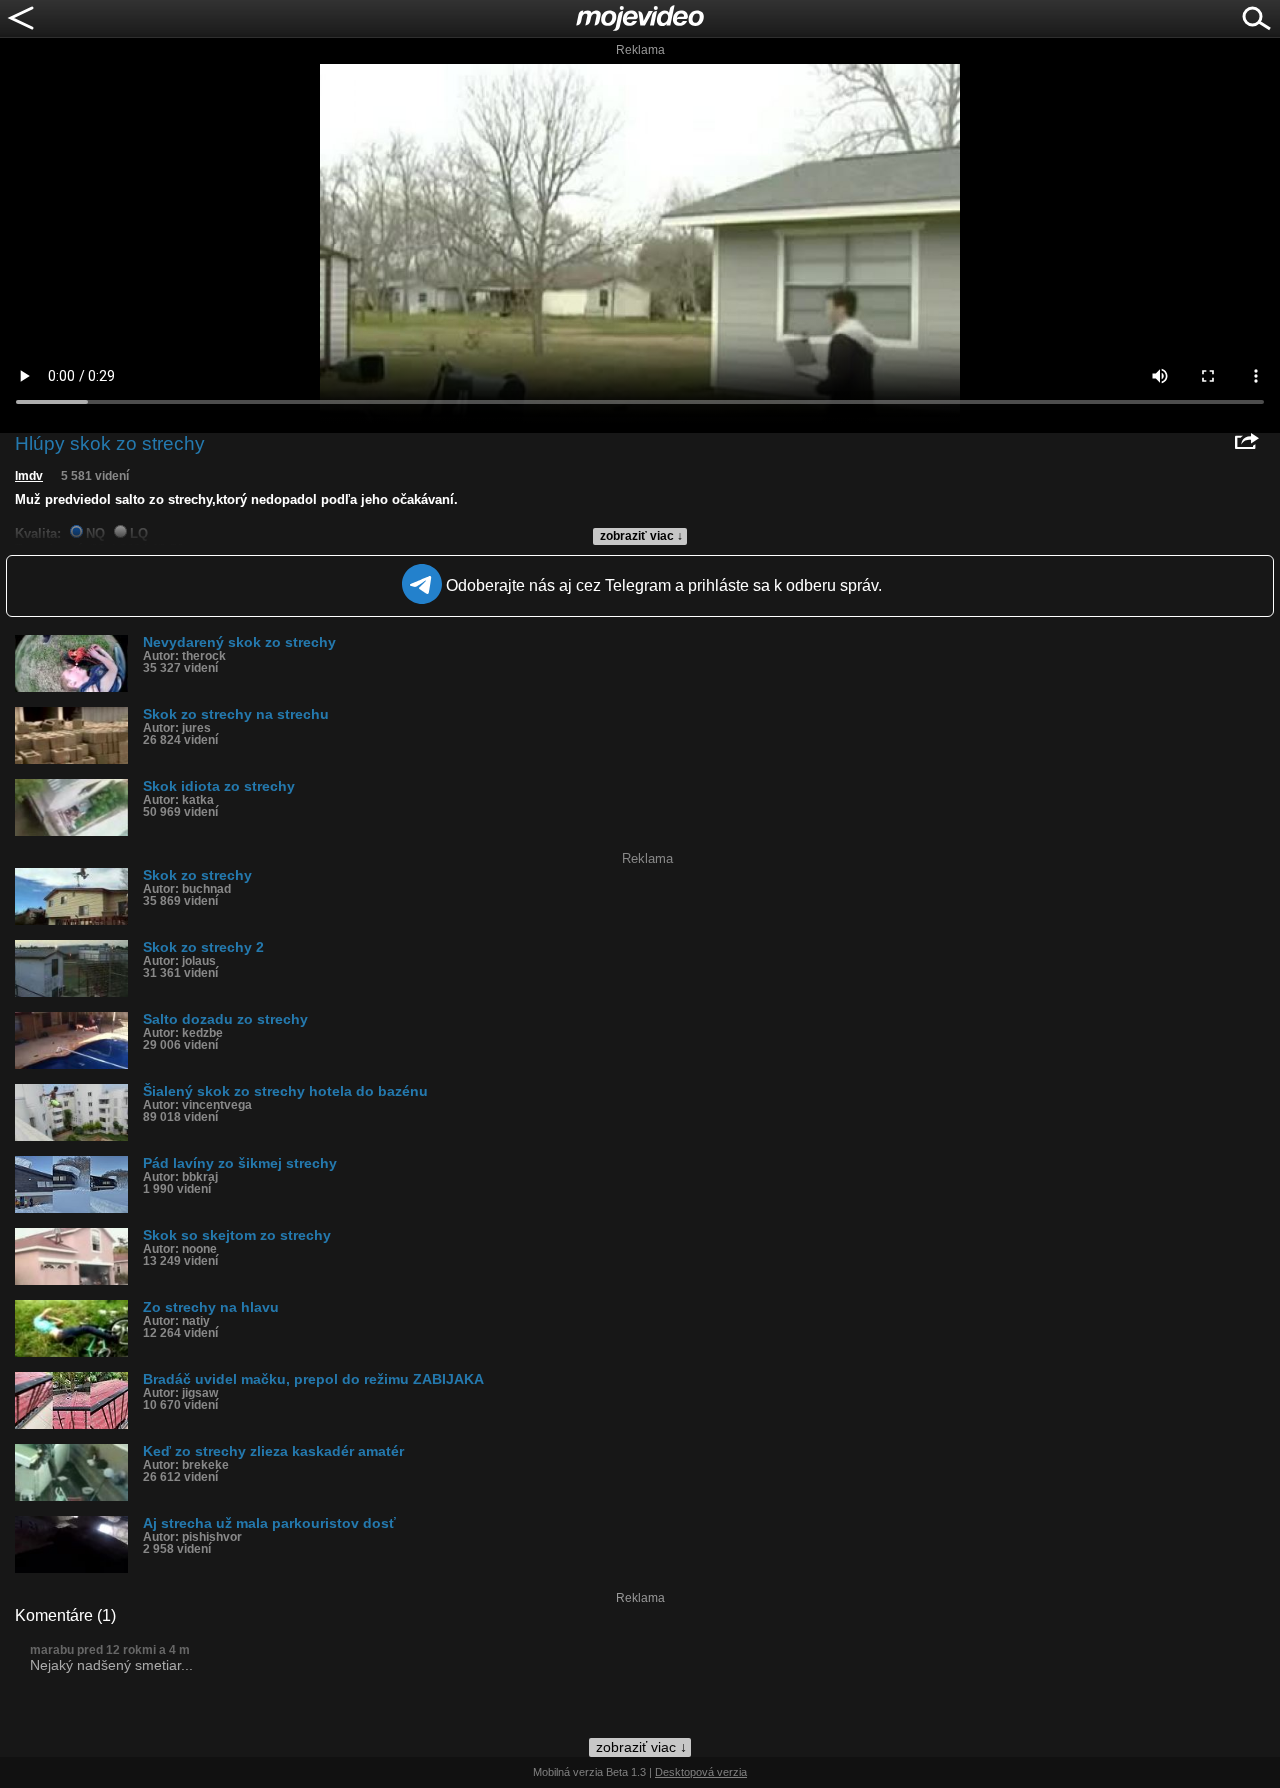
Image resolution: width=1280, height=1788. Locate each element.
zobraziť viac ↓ (641, 536)
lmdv (29, 476)
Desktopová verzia (701, 1772)
